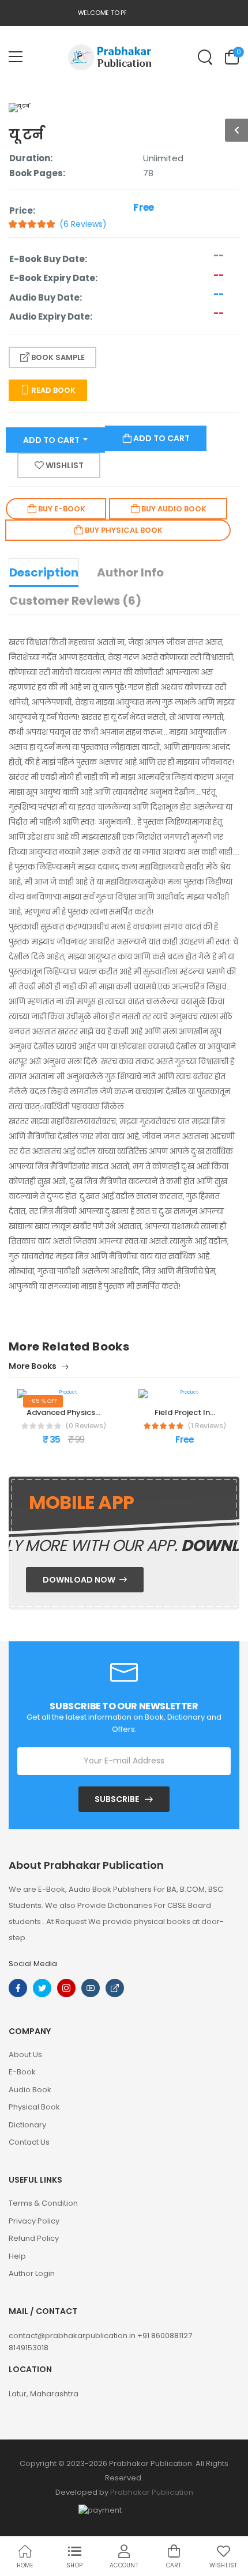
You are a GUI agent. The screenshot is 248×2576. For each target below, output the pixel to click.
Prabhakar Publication (152, 2492)
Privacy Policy (34, 2221)
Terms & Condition (43, 2203)
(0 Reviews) (86, 1426)
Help (17, 2256)
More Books (33, 1367)
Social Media (33, 1964)
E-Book (22, 2072)
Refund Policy (34, 2238)
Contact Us (29, 2142)
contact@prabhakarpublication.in (73, 2336)
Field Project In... (185, 1412)
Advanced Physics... (63, 1412)
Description (44, 572)
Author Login (32, 2273)
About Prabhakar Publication (86, 1865)
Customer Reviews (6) (75, 601)
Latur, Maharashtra (44, 2394)
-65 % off (43, 1401)
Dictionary (27, 2125)
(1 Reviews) (207, 1426)
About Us (25, 2055)
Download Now (80, 1580)
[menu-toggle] (16, 57)
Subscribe (117, 1799)
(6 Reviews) (83, 224)
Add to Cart (52, 440)
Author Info (130, 572)
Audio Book (30, 2090)
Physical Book (34, 2107)
